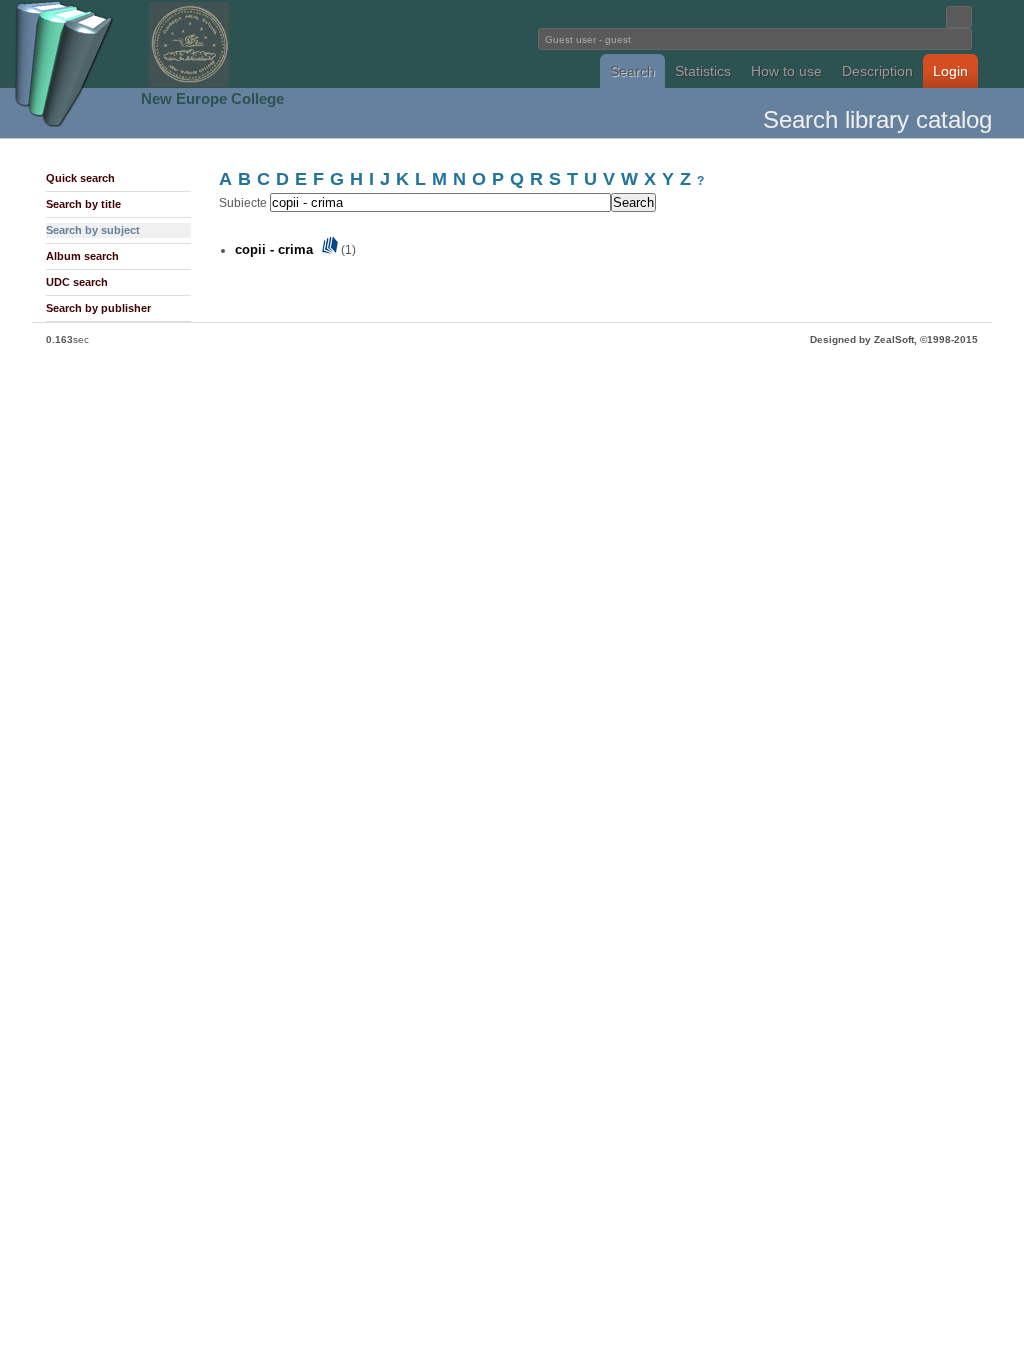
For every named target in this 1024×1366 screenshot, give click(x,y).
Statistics (703, 71)
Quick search (80, 178)
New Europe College (212, 98)
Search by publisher (98, 308)
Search (632, 71)
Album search (82, 256)
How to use (786, 71)
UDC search (77, 282)
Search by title (83, 204)
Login (950, 71)
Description (877, 71)
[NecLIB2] (189, 83)
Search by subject (93, 230)
